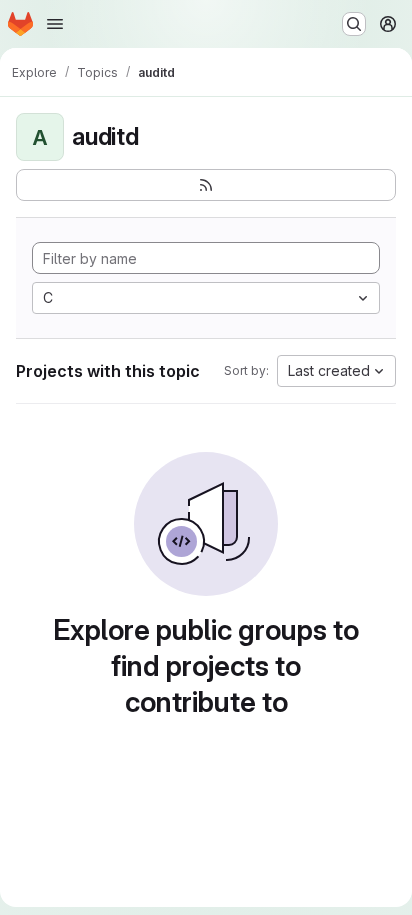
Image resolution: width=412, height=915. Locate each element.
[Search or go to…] (354, 24)
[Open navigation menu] (55, 24)
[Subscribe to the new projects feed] (206, 185)
